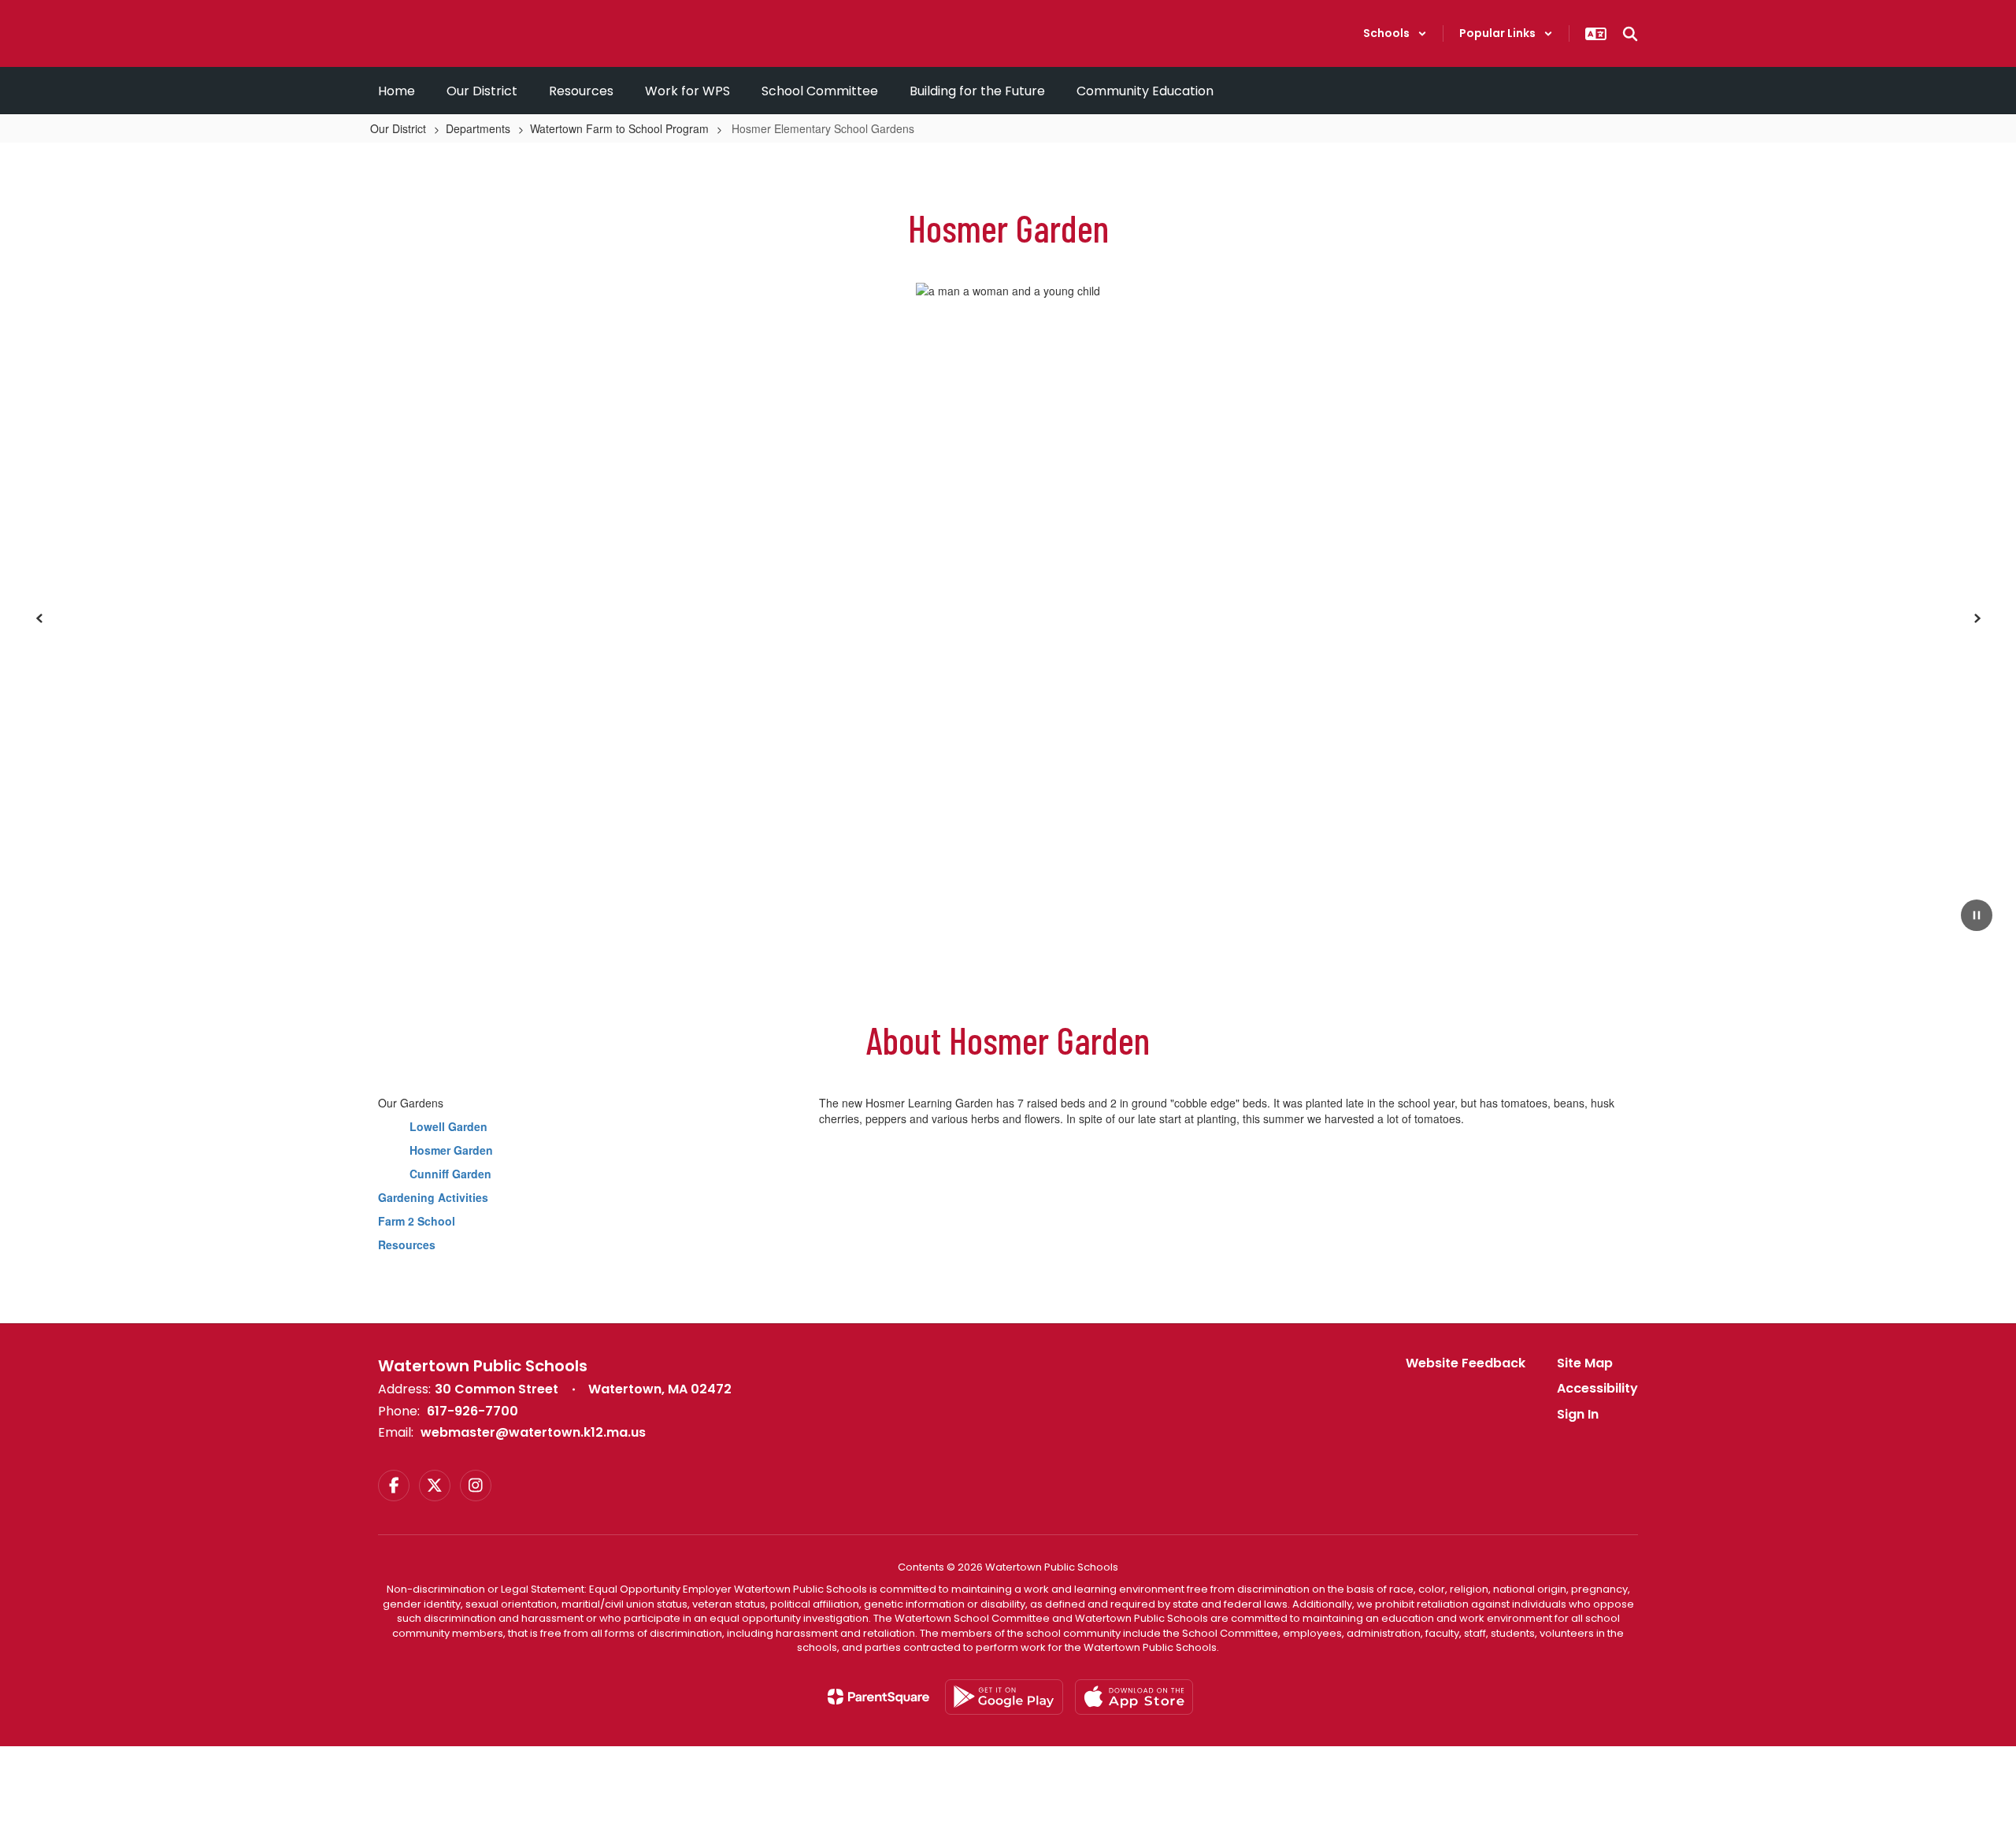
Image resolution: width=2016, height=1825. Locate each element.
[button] (1395, 33)
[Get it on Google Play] (1004, 1697)
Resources (407, 1244)
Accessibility (1597, 1388)
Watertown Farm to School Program (619, 128)
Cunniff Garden (450, 1174)
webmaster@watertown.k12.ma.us (533, 1432)
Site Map (1585, 1363)
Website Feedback (1466, 1363)
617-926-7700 (472, 1411)
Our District (398, 128)
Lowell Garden (448, 1126)
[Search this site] (1630, 34)
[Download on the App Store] (1134, 1697)
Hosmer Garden (451, 1150)
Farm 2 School (417, 1221)
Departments (478, 128)
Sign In (1578, 1414)
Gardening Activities (433, 1197)
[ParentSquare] (878, 1697)
